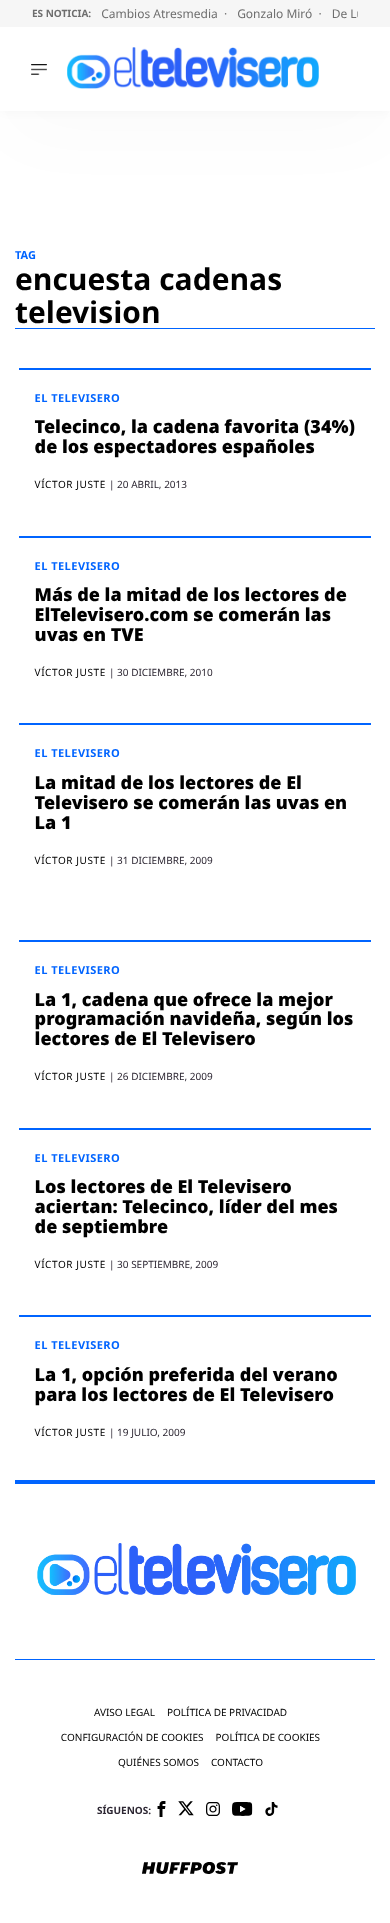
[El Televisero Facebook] (161, 1810)
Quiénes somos (158, 1762)
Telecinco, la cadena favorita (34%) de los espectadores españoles (195, 437)
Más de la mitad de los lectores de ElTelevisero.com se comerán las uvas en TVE (191, 615)
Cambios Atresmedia (161, 13)
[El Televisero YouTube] (242, 1810)
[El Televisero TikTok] (271, 1810)
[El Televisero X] (186, 1810)
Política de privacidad (227, 1712)
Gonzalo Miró (276, 13)
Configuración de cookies (132, 1737)
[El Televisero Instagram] (213, 1810)
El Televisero (78, 398)
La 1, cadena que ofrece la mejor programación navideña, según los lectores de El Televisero (194, 1020)
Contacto (237, 1762)
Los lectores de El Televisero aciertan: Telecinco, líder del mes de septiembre (186, 1207)
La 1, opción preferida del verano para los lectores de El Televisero (186, 1385)
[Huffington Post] (190, 1870)
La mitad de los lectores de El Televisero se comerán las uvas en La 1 (191, 803)
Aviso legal (124, 1712)
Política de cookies (268, 1737)
